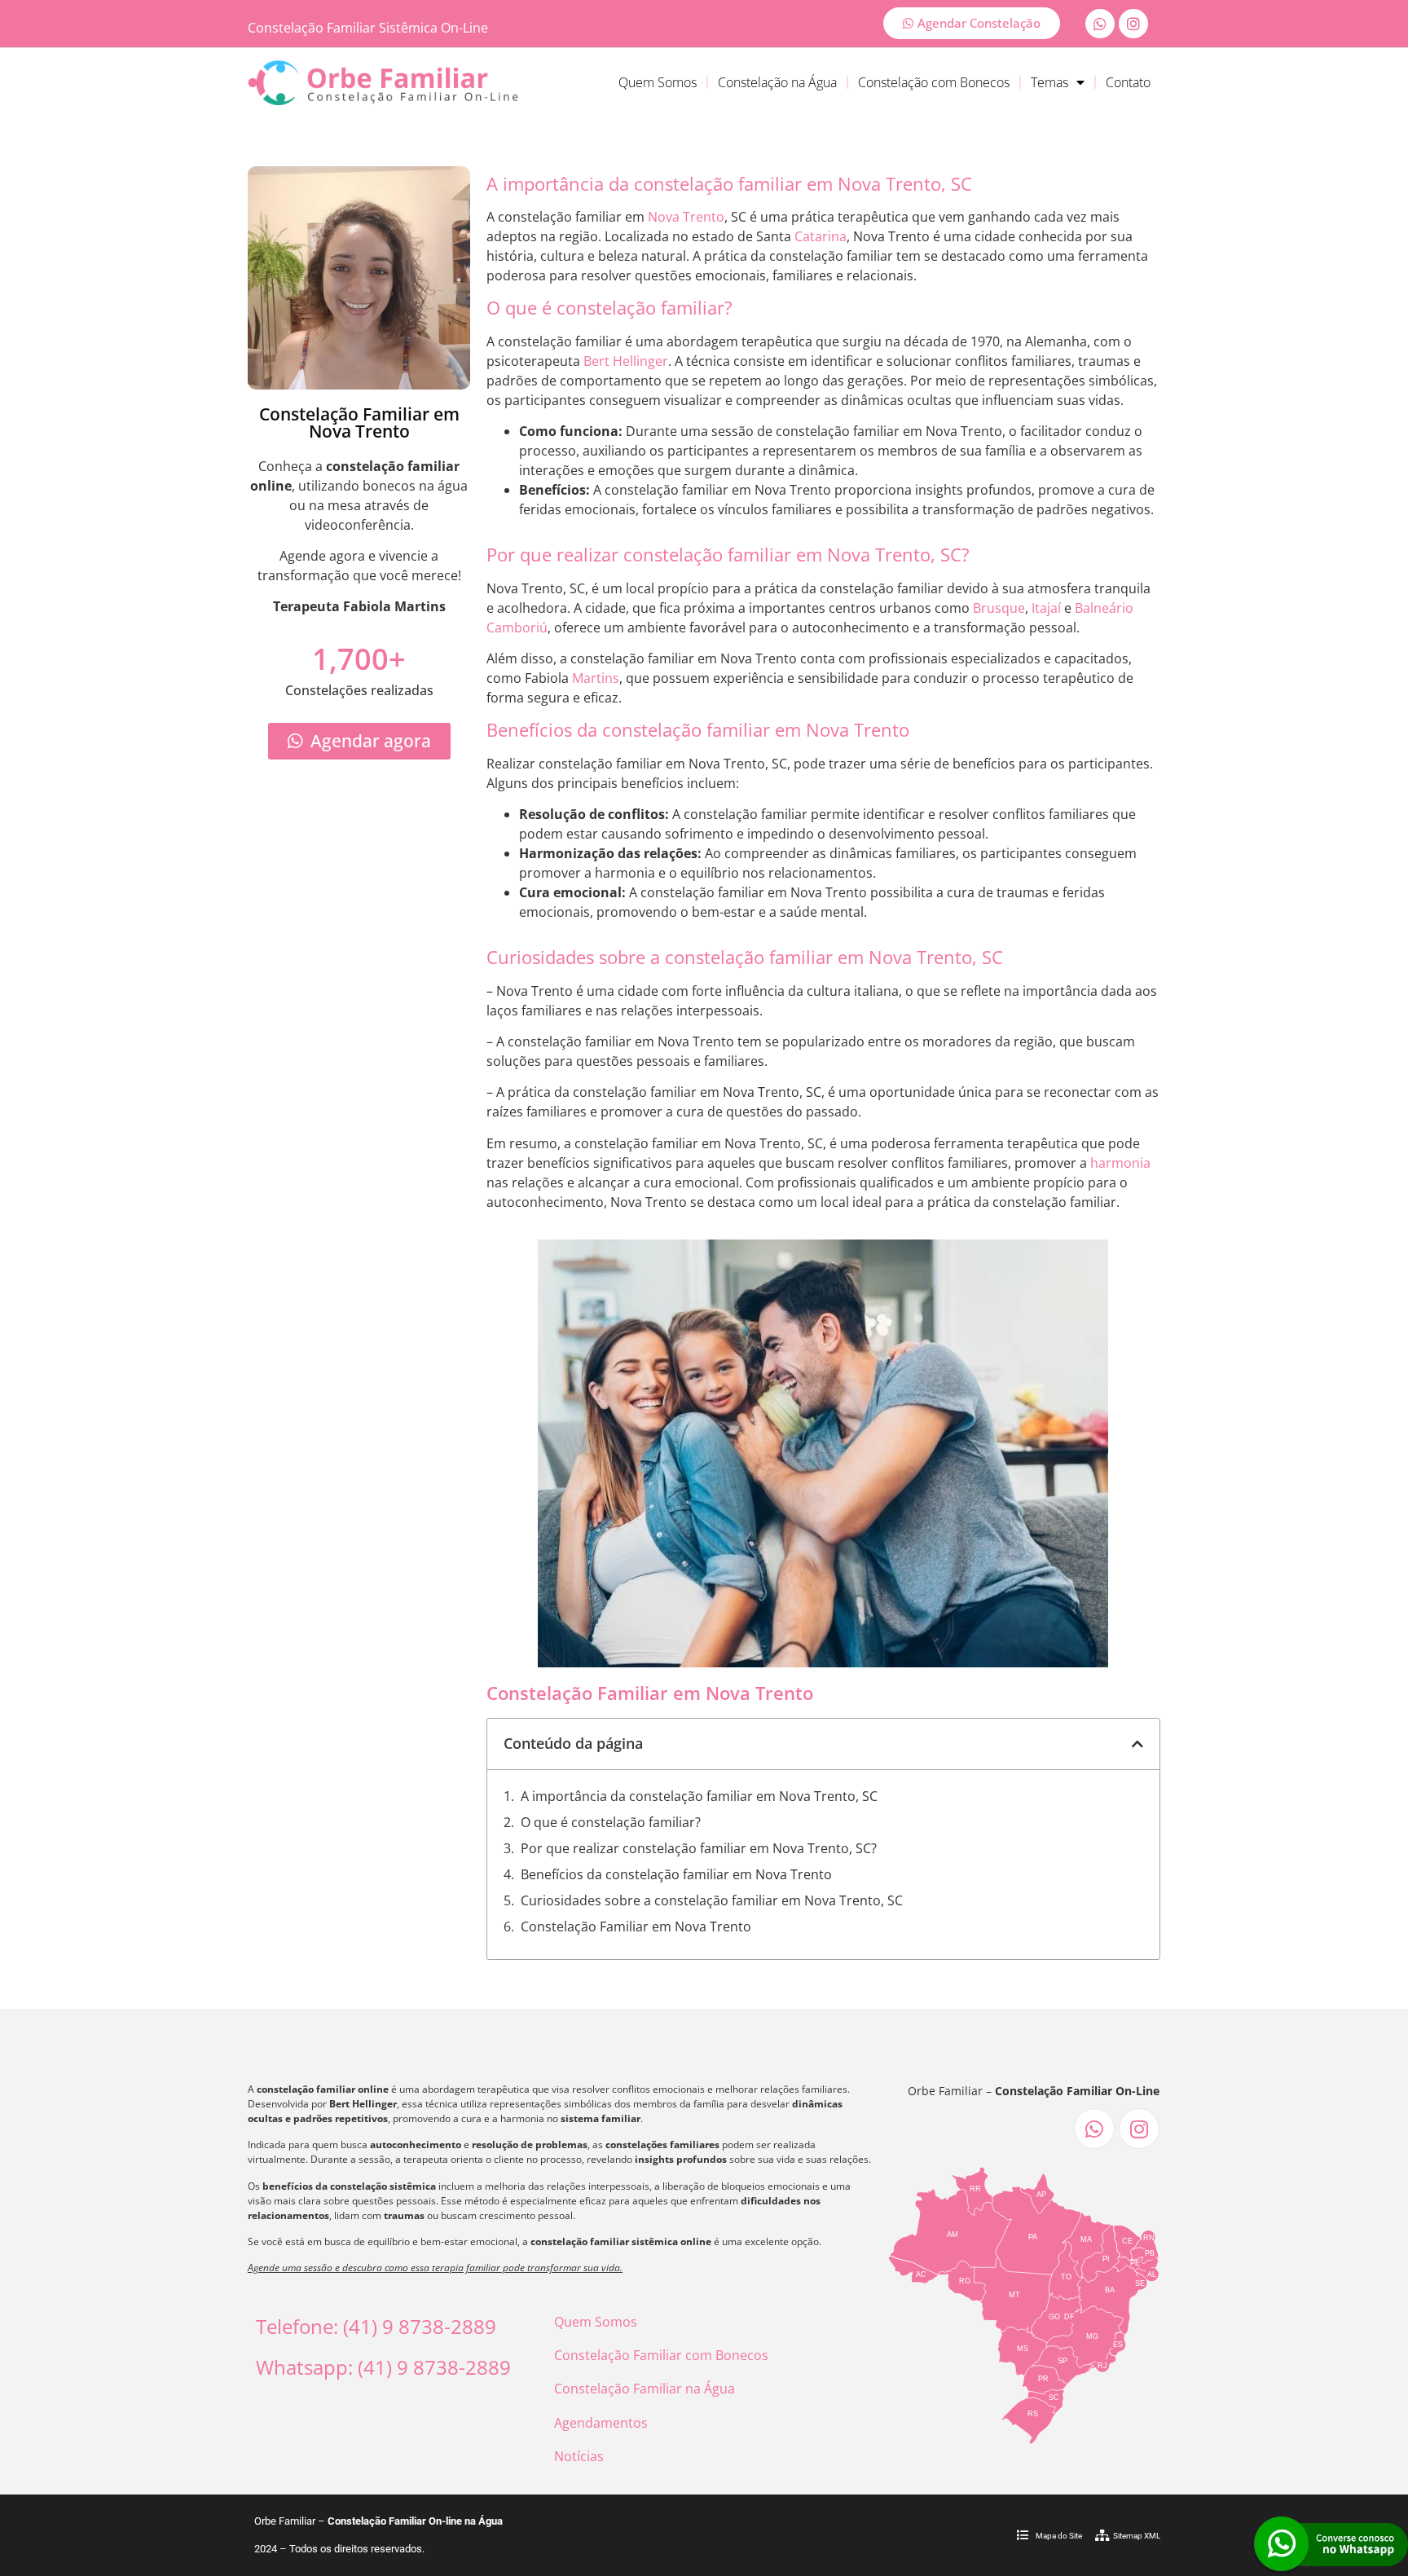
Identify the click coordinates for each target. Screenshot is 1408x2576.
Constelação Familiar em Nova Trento (636, 1926)
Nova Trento (686, 217)
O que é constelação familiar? (611, 1822)
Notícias (579, 2456)
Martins (596, 678)
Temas (1049, 82)
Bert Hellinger (626, 361)
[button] (1137, 1744)
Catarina (821, 236)
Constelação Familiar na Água (645, 2389)
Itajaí (1046, 608)
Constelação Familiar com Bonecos (661, 2355)
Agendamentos (601, 2423)
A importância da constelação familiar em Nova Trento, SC (699, 1796)
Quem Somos (658, 82)
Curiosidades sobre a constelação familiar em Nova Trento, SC (712, 1900)
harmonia (1120, 1163)
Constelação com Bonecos (934, 82)
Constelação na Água (777, 82)
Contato (1128, 82)
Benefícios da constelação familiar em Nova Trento (676, 1874)
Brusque (999, 608)
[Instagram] (1133, 24)
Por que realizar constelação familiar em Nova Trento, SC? (699, 1848)
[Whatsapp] (1100, 24)
